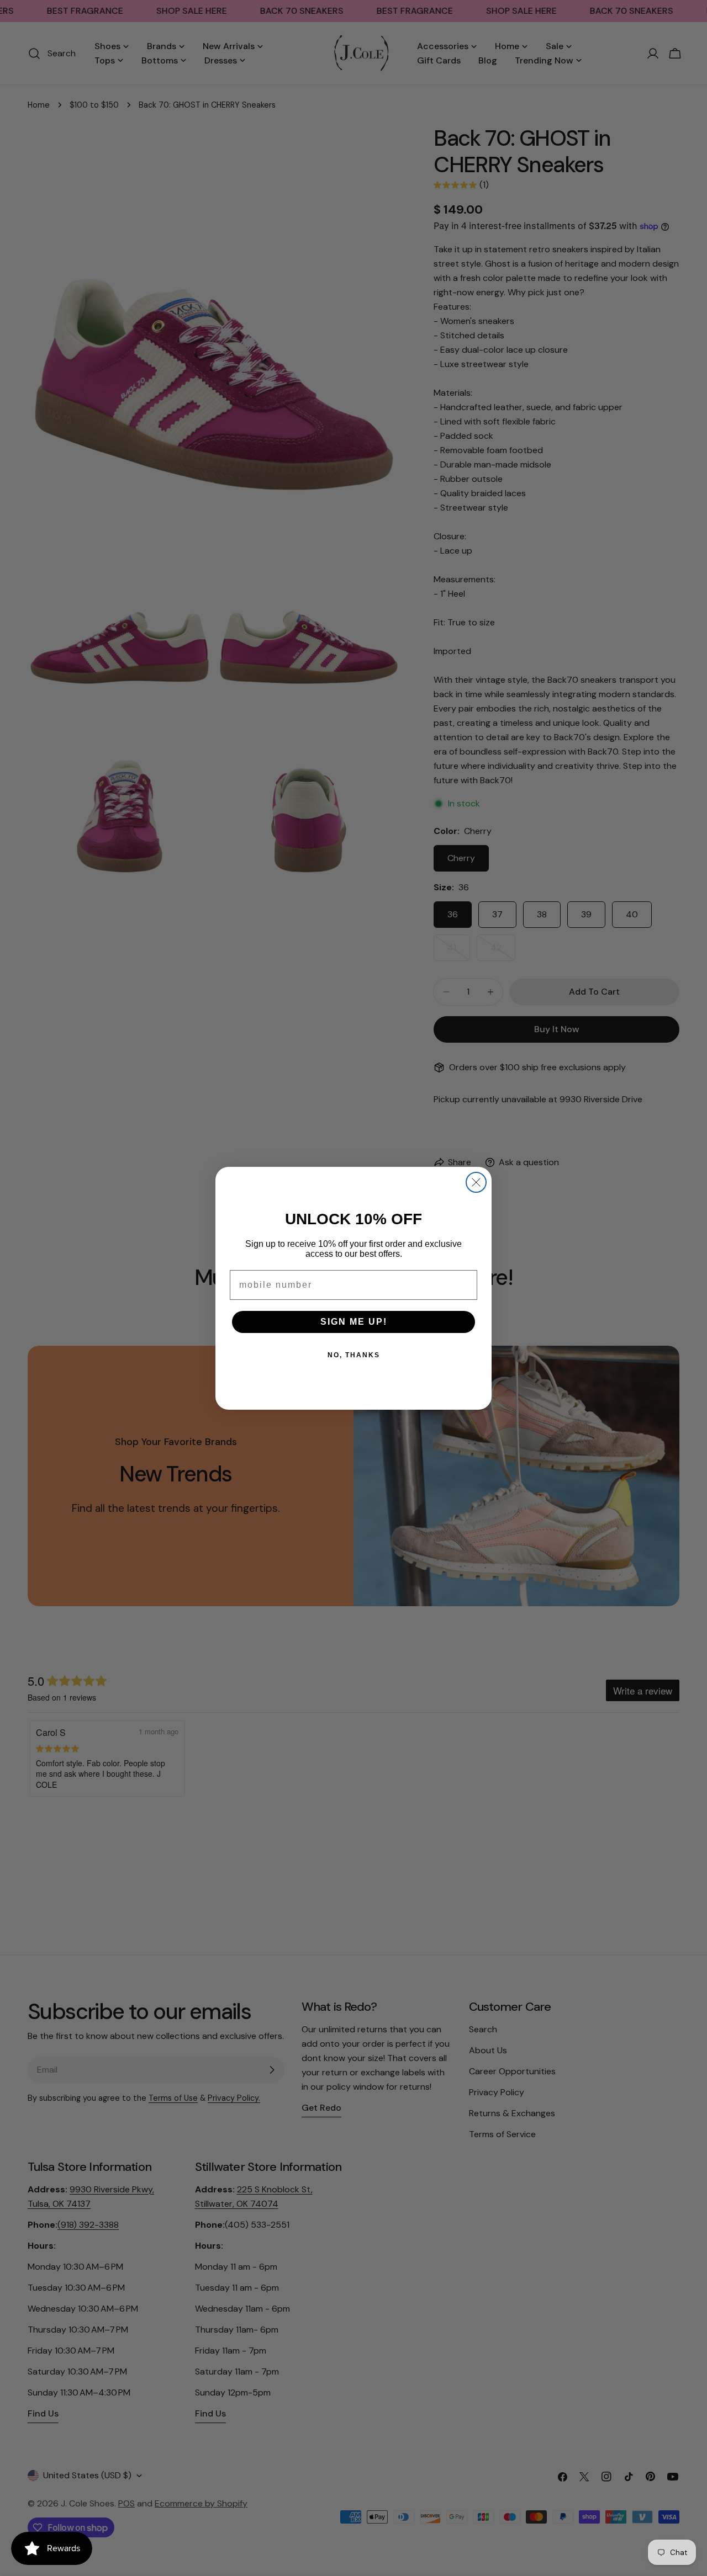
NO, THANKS (354, 1355)
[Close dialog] (476, 1182)
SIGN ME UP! (354, 1322)
